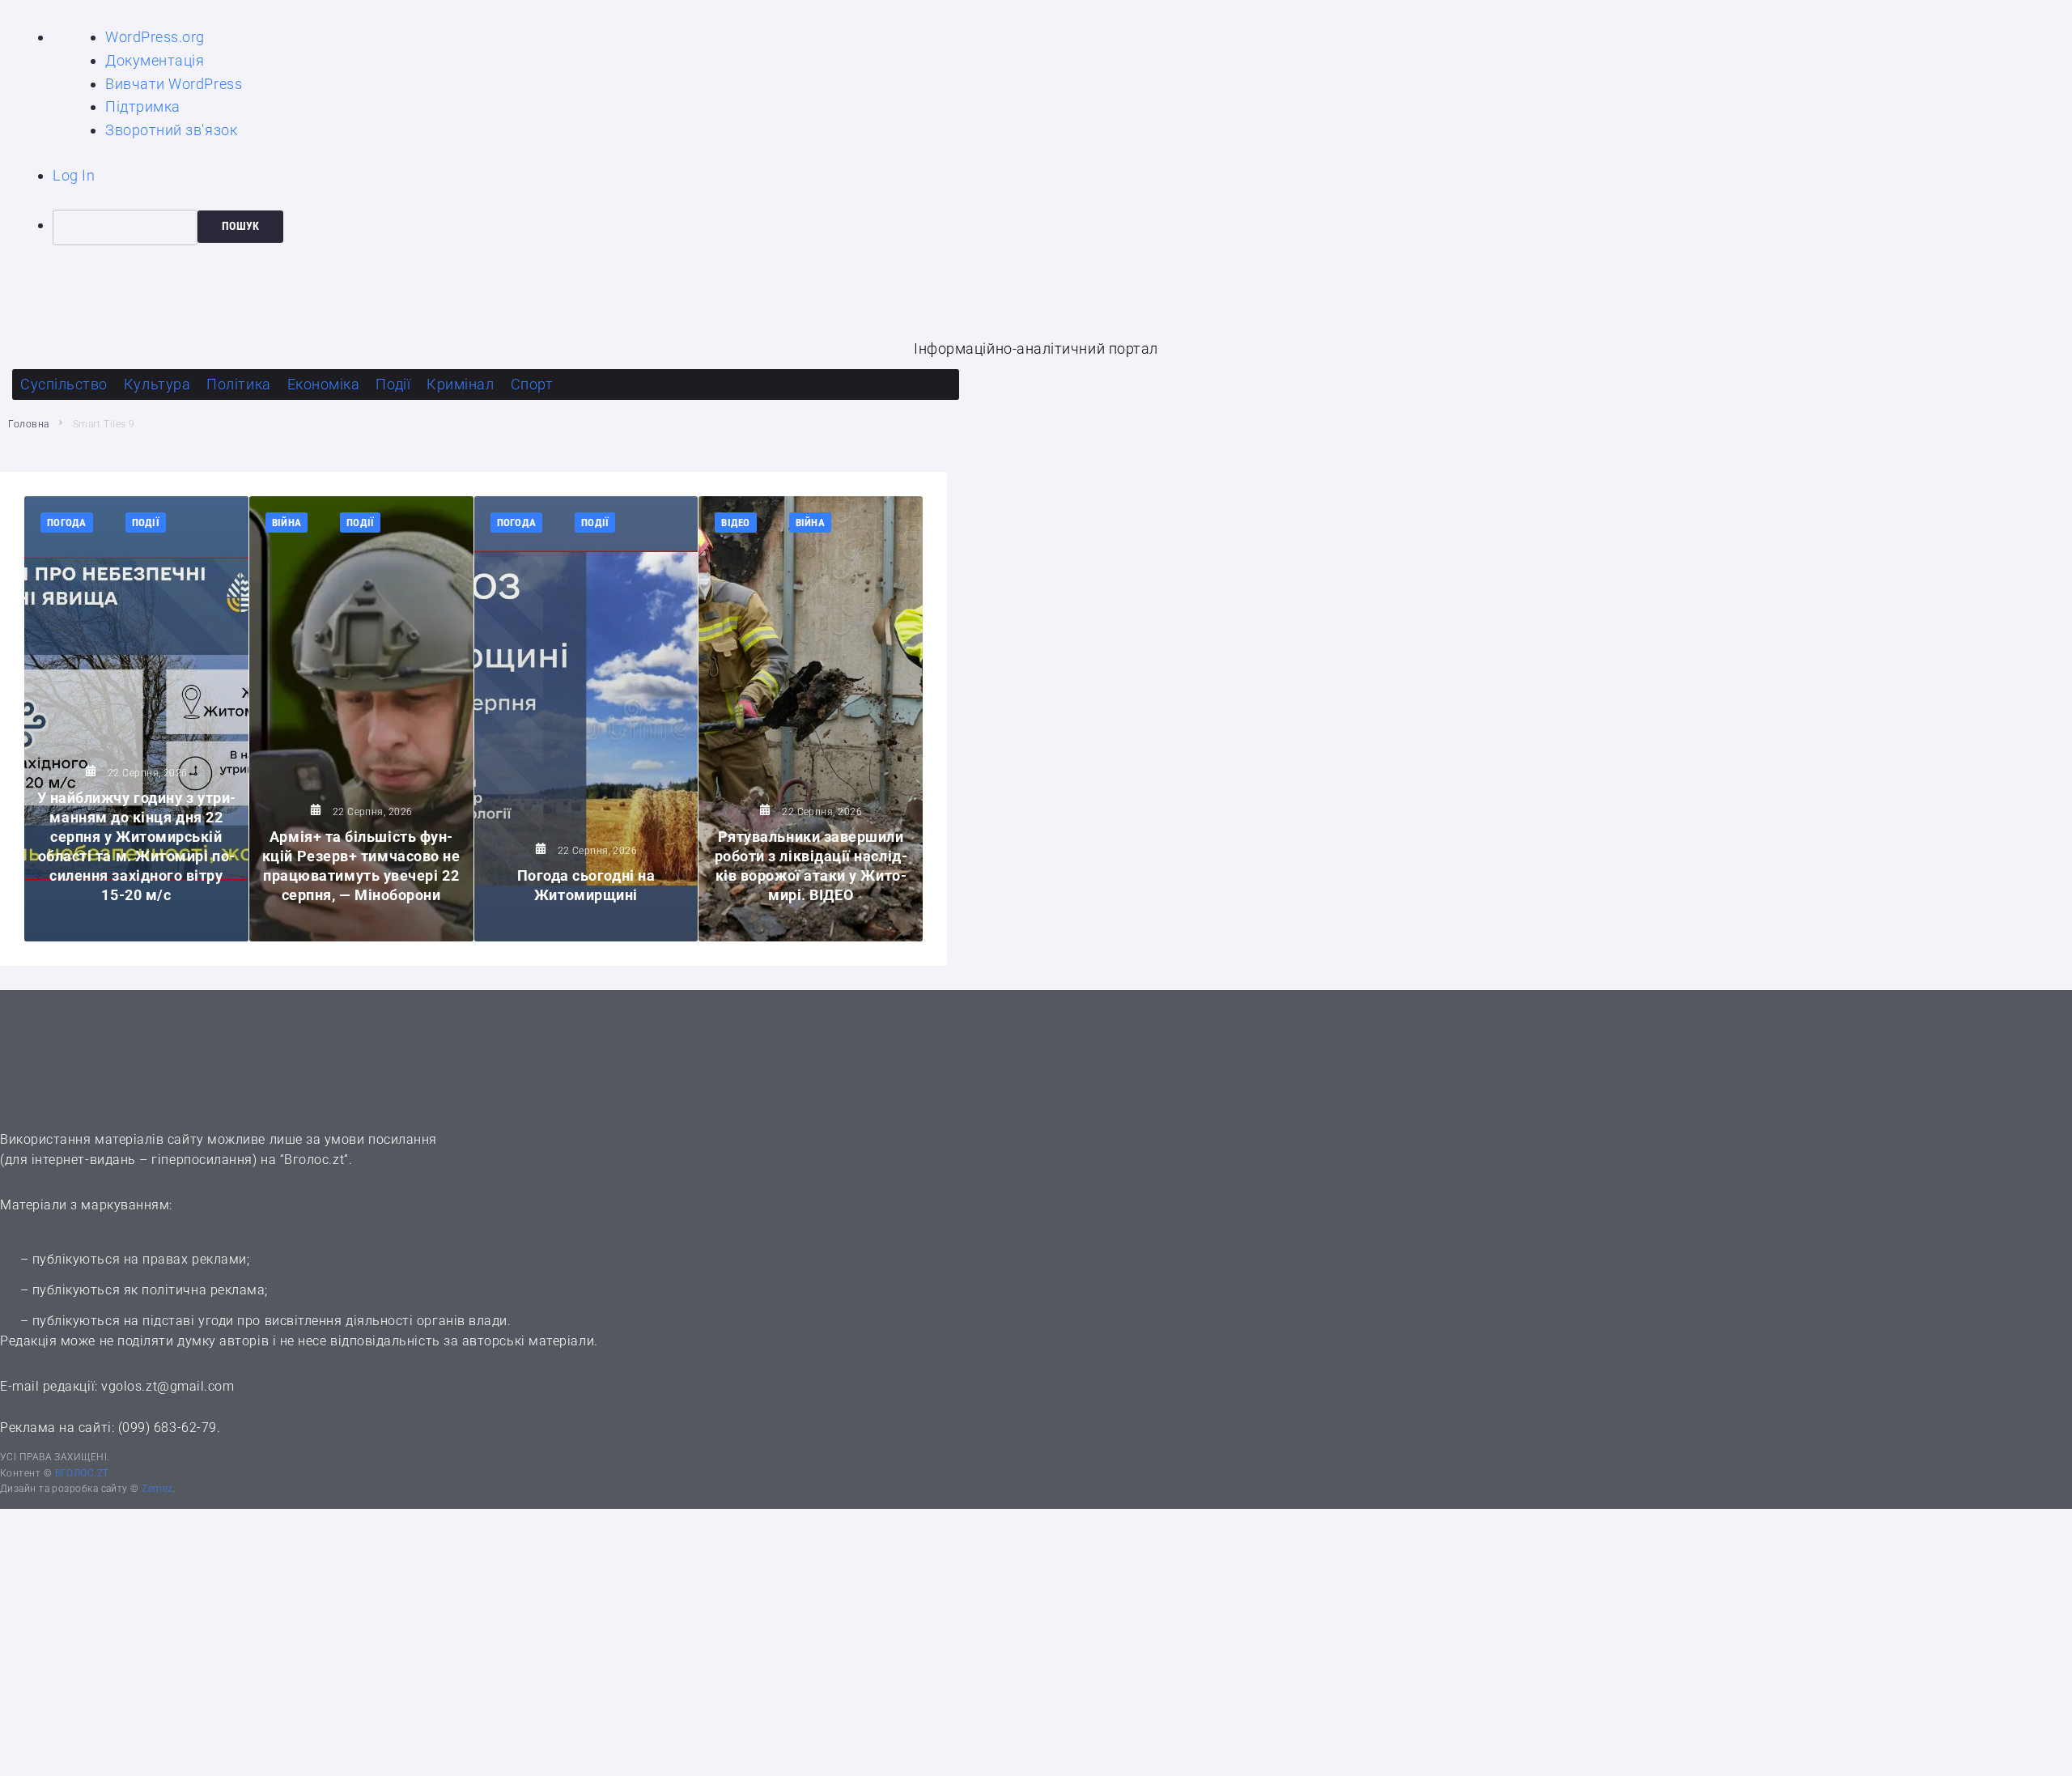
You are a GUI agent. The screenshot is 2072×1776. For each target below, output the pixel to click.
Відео (735, 523)
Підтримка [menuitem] (143, 106)
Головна (29, 424)
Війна (287, 523)
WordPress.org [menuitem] (155, 37)
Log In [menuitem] (74, 175)
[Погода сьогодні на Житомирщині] (586, 719)
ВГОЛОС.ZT (82, 1473)
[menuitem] (1062, 227)
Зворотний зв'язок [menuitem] (171, 130)
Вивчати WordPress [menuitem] (174, 84)
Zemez (156, 1489)
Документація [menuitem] (155, 60)
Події (146, 523)
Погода (67, 523)
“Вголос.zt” (314, 1160)
